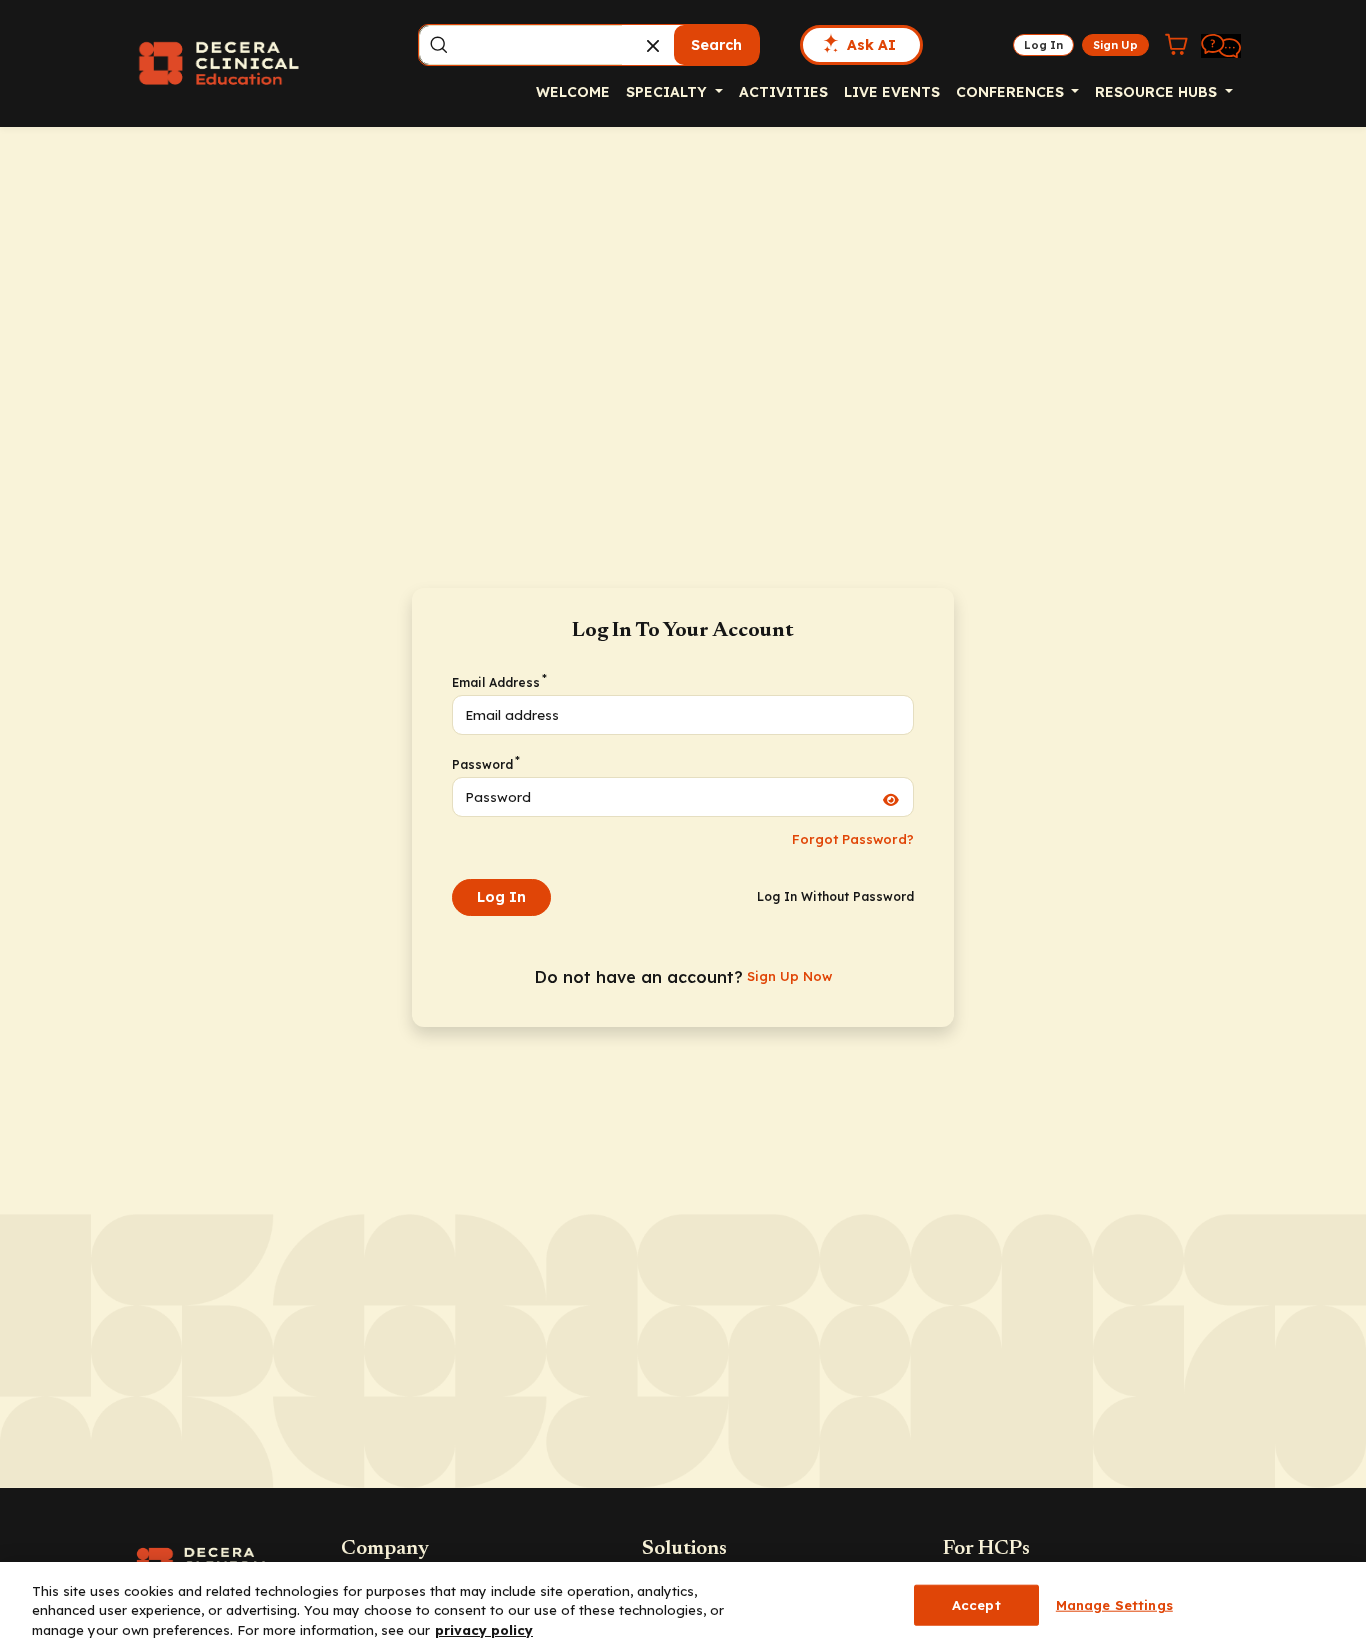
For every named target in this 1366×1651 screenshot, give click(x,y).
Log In (501, 897)
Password (485, 764)
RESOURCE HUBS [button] (1158, 92)
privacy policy (484, 1630)
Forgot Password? (853, 839)
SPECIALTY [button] (668, 92)
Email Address (498, 682)
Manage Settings (1114, 1604)
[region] (683, 1606)
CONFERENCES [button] (1012, 92)
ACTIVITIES (783, 92)
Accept (976, 1604)
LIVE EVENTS (892, 92)
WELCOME (573, 92)
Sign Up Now (789, 976)
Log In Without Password (835, 896)
